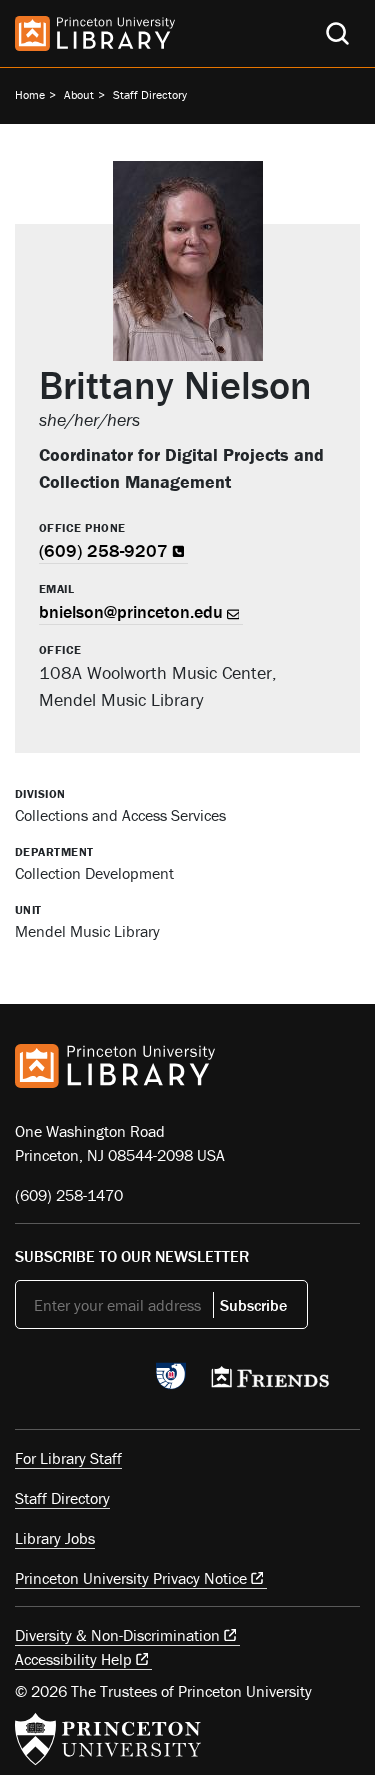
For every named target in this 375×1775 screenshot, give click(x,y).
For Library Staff (68, 1458)
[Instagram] (120, 1382)
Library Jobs (55, 1538)
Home (30, 94)
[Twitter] (26, 1382)
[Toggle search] (337, 33)
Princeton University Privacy (131, 1578)
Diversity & (117, 1635)
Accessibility (73, 1659)
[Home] (95, 33)
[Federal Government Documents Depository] (171, 1385)
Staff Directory (150, 94)
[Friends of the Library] (270, 1383)
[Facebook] (73, 1382)
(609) (103, 550)
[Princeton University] (108, 1739)
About (79, 94)
